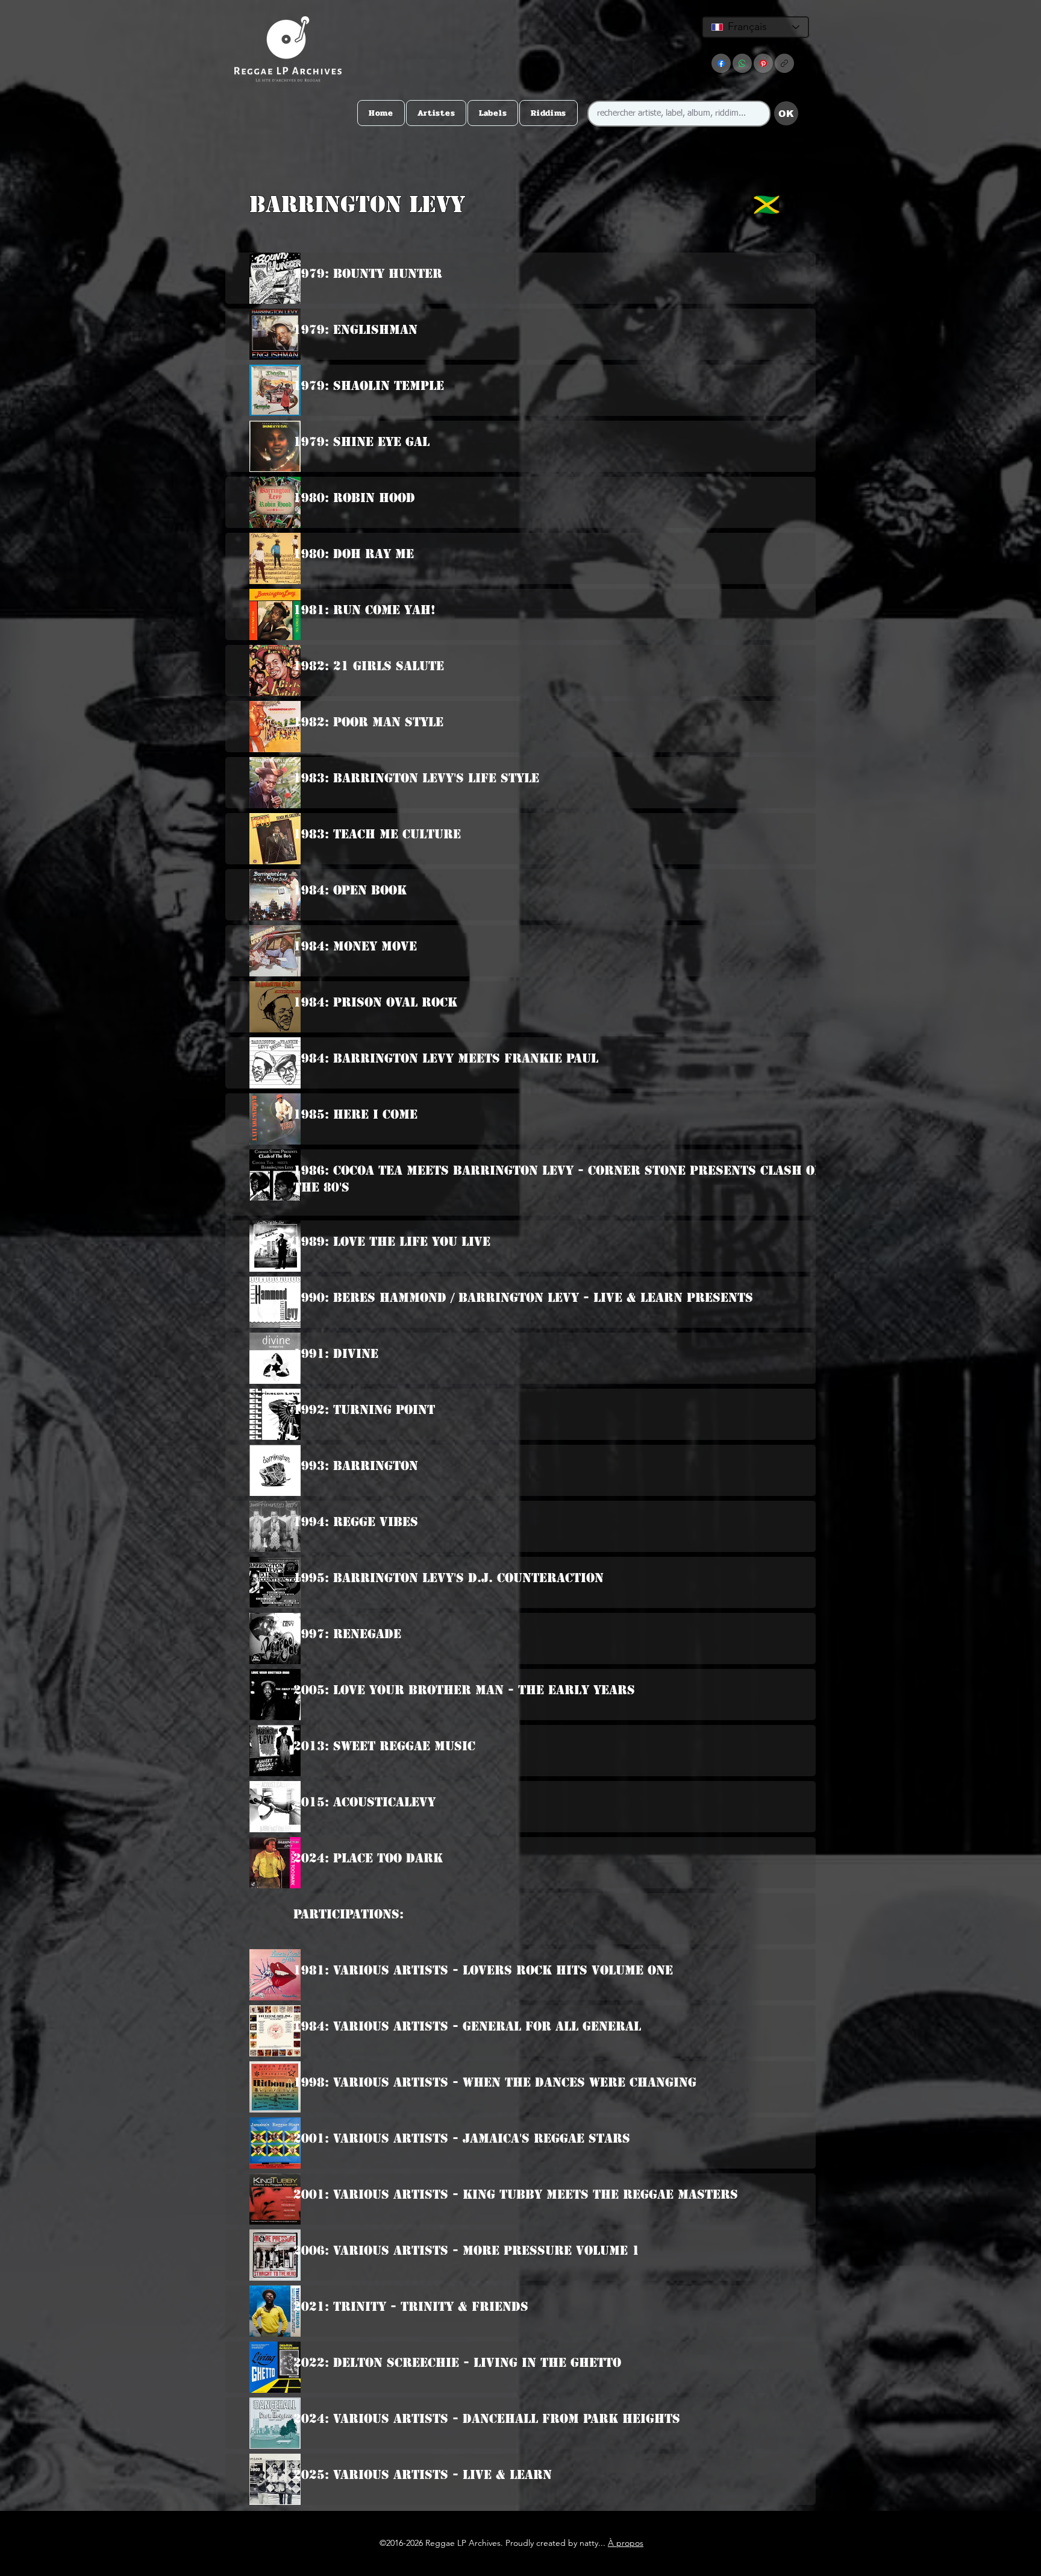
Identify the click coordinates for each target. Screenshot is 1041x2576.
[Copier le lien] (784, 63)
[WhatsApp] (742, 63)
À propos (626, 2543)
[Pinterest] (763, 63)
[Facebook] (721, 63)
